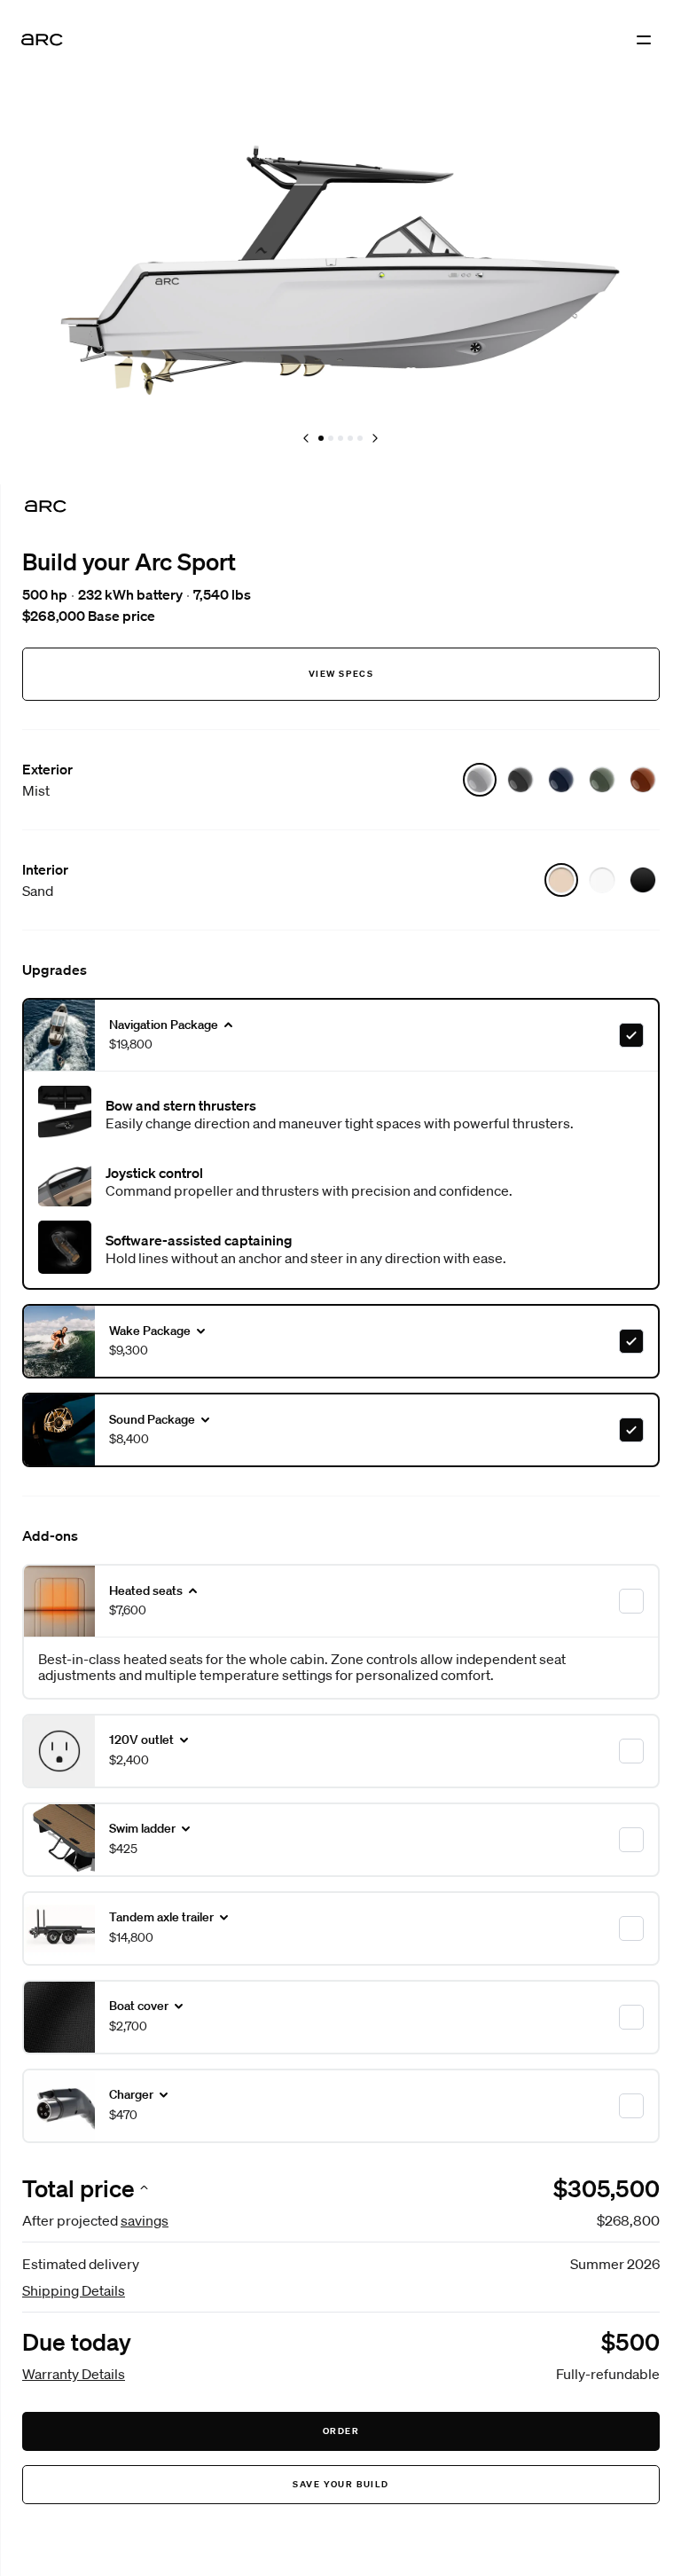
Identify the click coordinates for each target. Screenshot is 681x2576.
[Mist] (480, 780)
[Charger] (631, 2106)
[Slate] (643, 880)
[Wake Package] (631, 1341)
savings (145, 2220)
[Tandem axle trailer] (631, 1928)
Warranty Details (74, 2374)
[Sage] (602, 780)
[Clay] (643, 780)
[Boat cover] (631, 2017)
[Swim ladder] (631, 1840)
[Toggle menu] (644, 40)
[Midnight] (561, 780)
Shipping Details (74, 2290)
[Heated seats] (631, 1601)
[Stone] (602, 880)
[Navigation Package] (631, 1035)
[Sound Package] (631, 1430)
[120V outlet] (631, 1751)
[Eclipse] (521, 780)
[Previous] (306, 438)
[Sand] (561, 880)
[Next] (375, 438)
